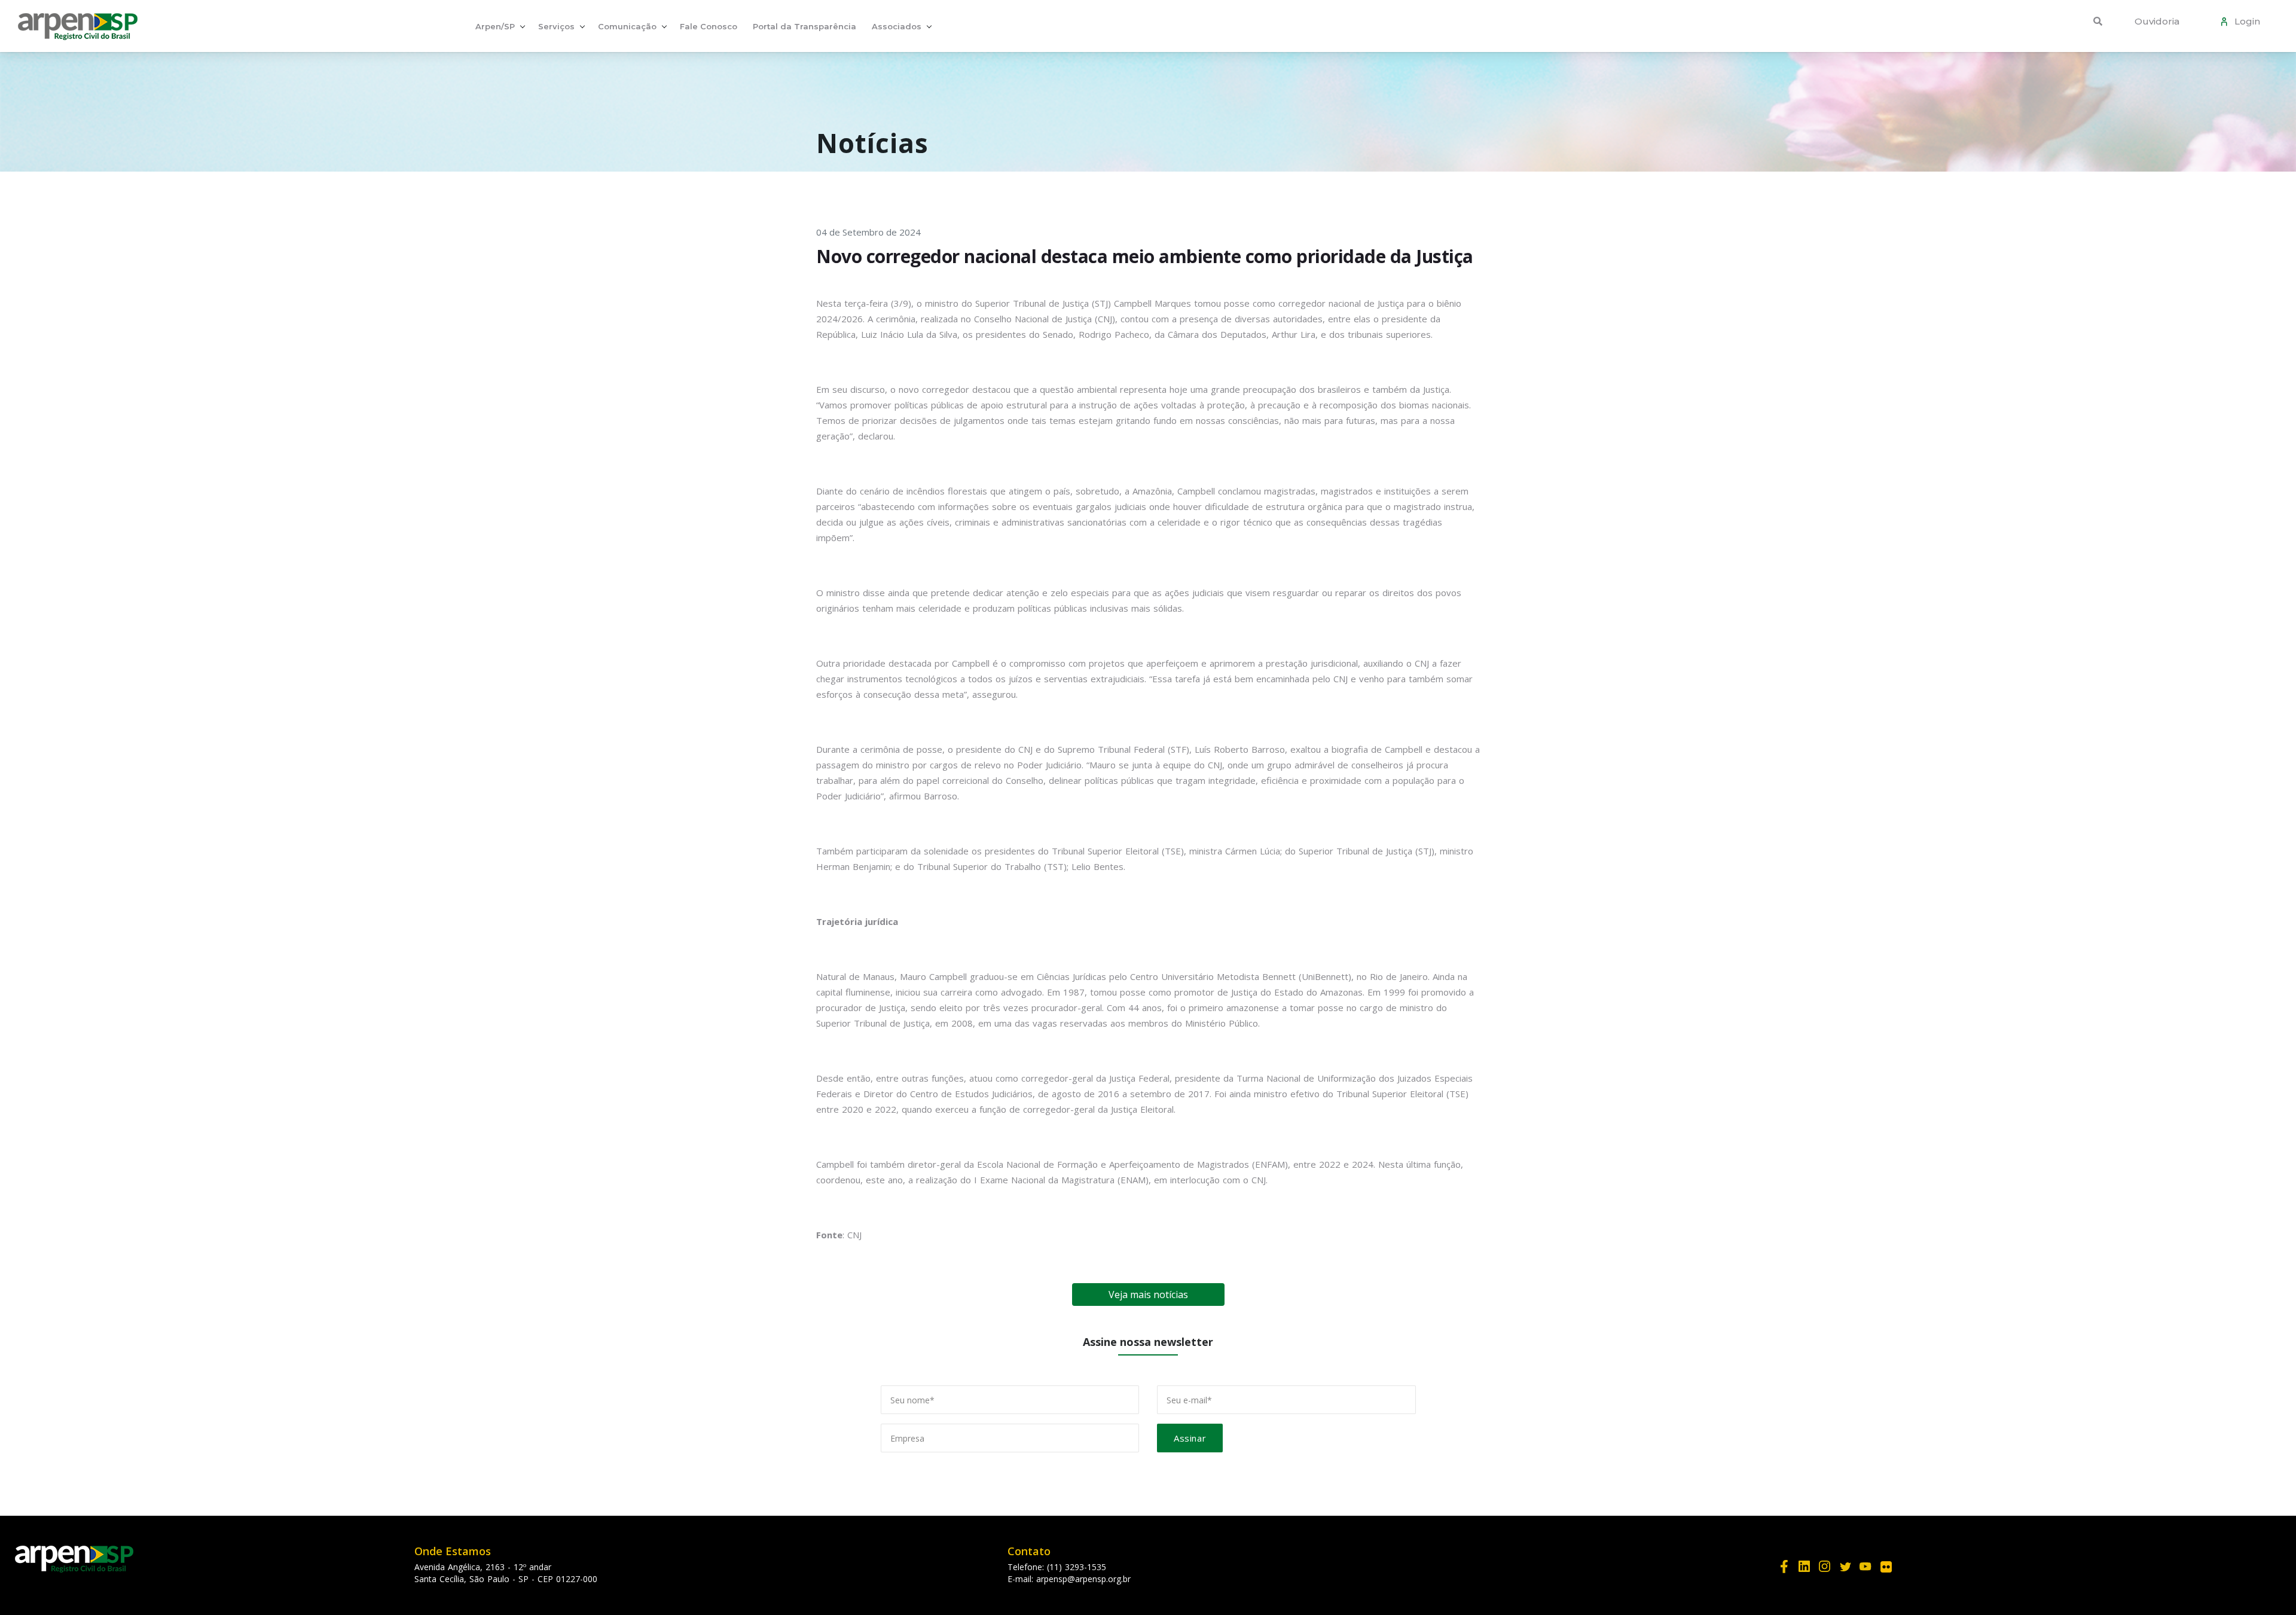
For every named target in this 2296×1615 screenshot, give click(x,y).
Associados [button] (897, 26)
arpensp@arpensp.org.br (1083, 1579)
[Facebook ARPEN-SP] (1784, 1566)
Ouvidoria (2157, 21)
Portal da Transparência (804, 26)
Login (2245, 21)
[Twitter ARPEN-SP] (1845, 1566)
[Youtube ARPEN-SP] (1865, 1566)
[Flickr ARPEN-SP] (1886, 1566)
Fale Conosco (709, 26)
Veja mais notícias (1148, 1295)
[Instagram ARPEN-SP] (1825, 1566)
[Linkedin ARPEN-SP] (1805, 1566)
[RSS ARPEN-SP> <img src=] (1906, 1556)
